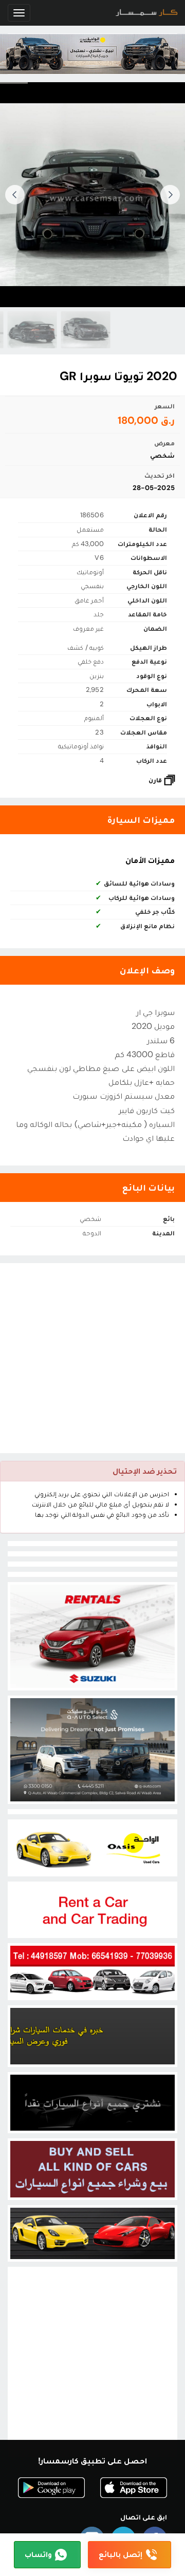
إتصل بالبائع (121, 2554)
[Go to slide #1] (64, 330)
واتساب (38, 2554)
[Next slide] (15, 195)
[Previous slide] (170, 195)
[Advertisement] (92, 1358)
